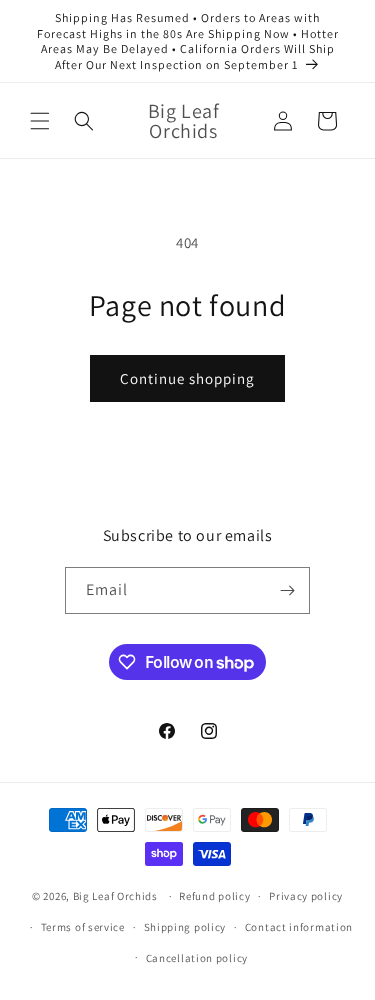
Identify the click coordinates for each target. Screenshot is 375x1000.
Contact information (299, 927)
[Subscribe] (287, 590)
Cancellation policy (197, 958)
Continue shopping (187, 378)
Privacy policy (306, 896)
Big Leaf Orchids (115, 896)
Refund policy (214, 896)
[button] (40, 121)
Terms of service (83, 927)
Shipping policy (185, 927)
